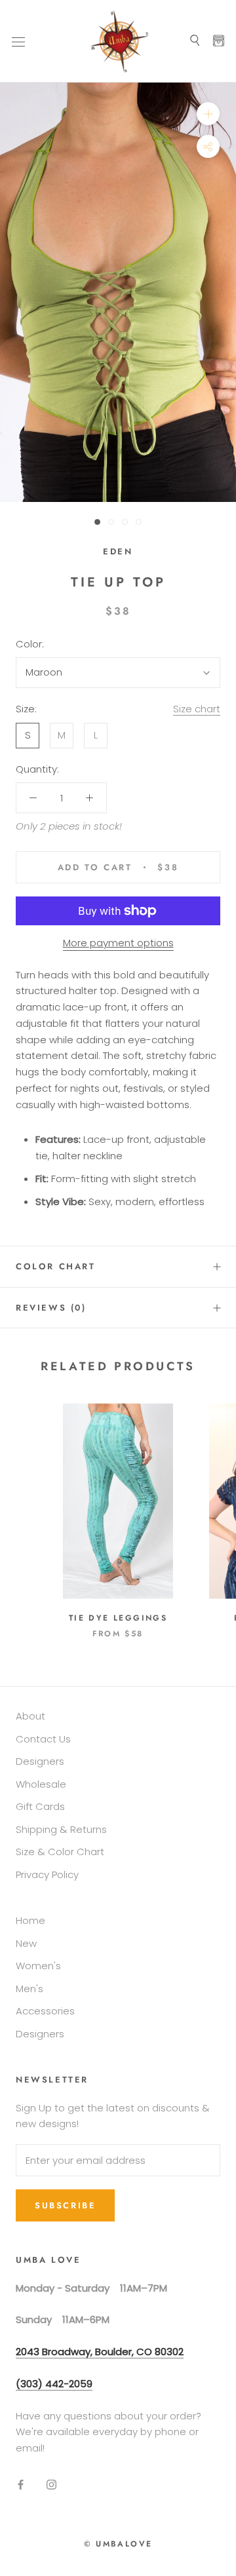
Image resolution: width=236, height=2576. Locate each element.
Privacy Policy (47, 1874)
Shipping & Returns (61, 1829)
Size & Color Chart (60, 1852)
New (26, 1943)
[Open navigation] (18, 41)
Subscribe (65, 2205)
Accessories (45, 2011)
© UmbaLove (118, 2544)
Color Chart (56, 1266)
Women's (38, 1966)
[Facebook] (21, 2485)
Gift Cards (40, 1806)
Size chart (197, 709)
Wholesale (41, 1784)
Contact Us (43, 1739)
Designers (40, 1761)
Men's (29, 1989)
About (30, 1716)
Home (30, 1920)
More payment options (118, 943)
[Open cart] (219, 41)
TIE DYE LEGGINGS (118, 1618)
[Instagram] (51, 2485)
